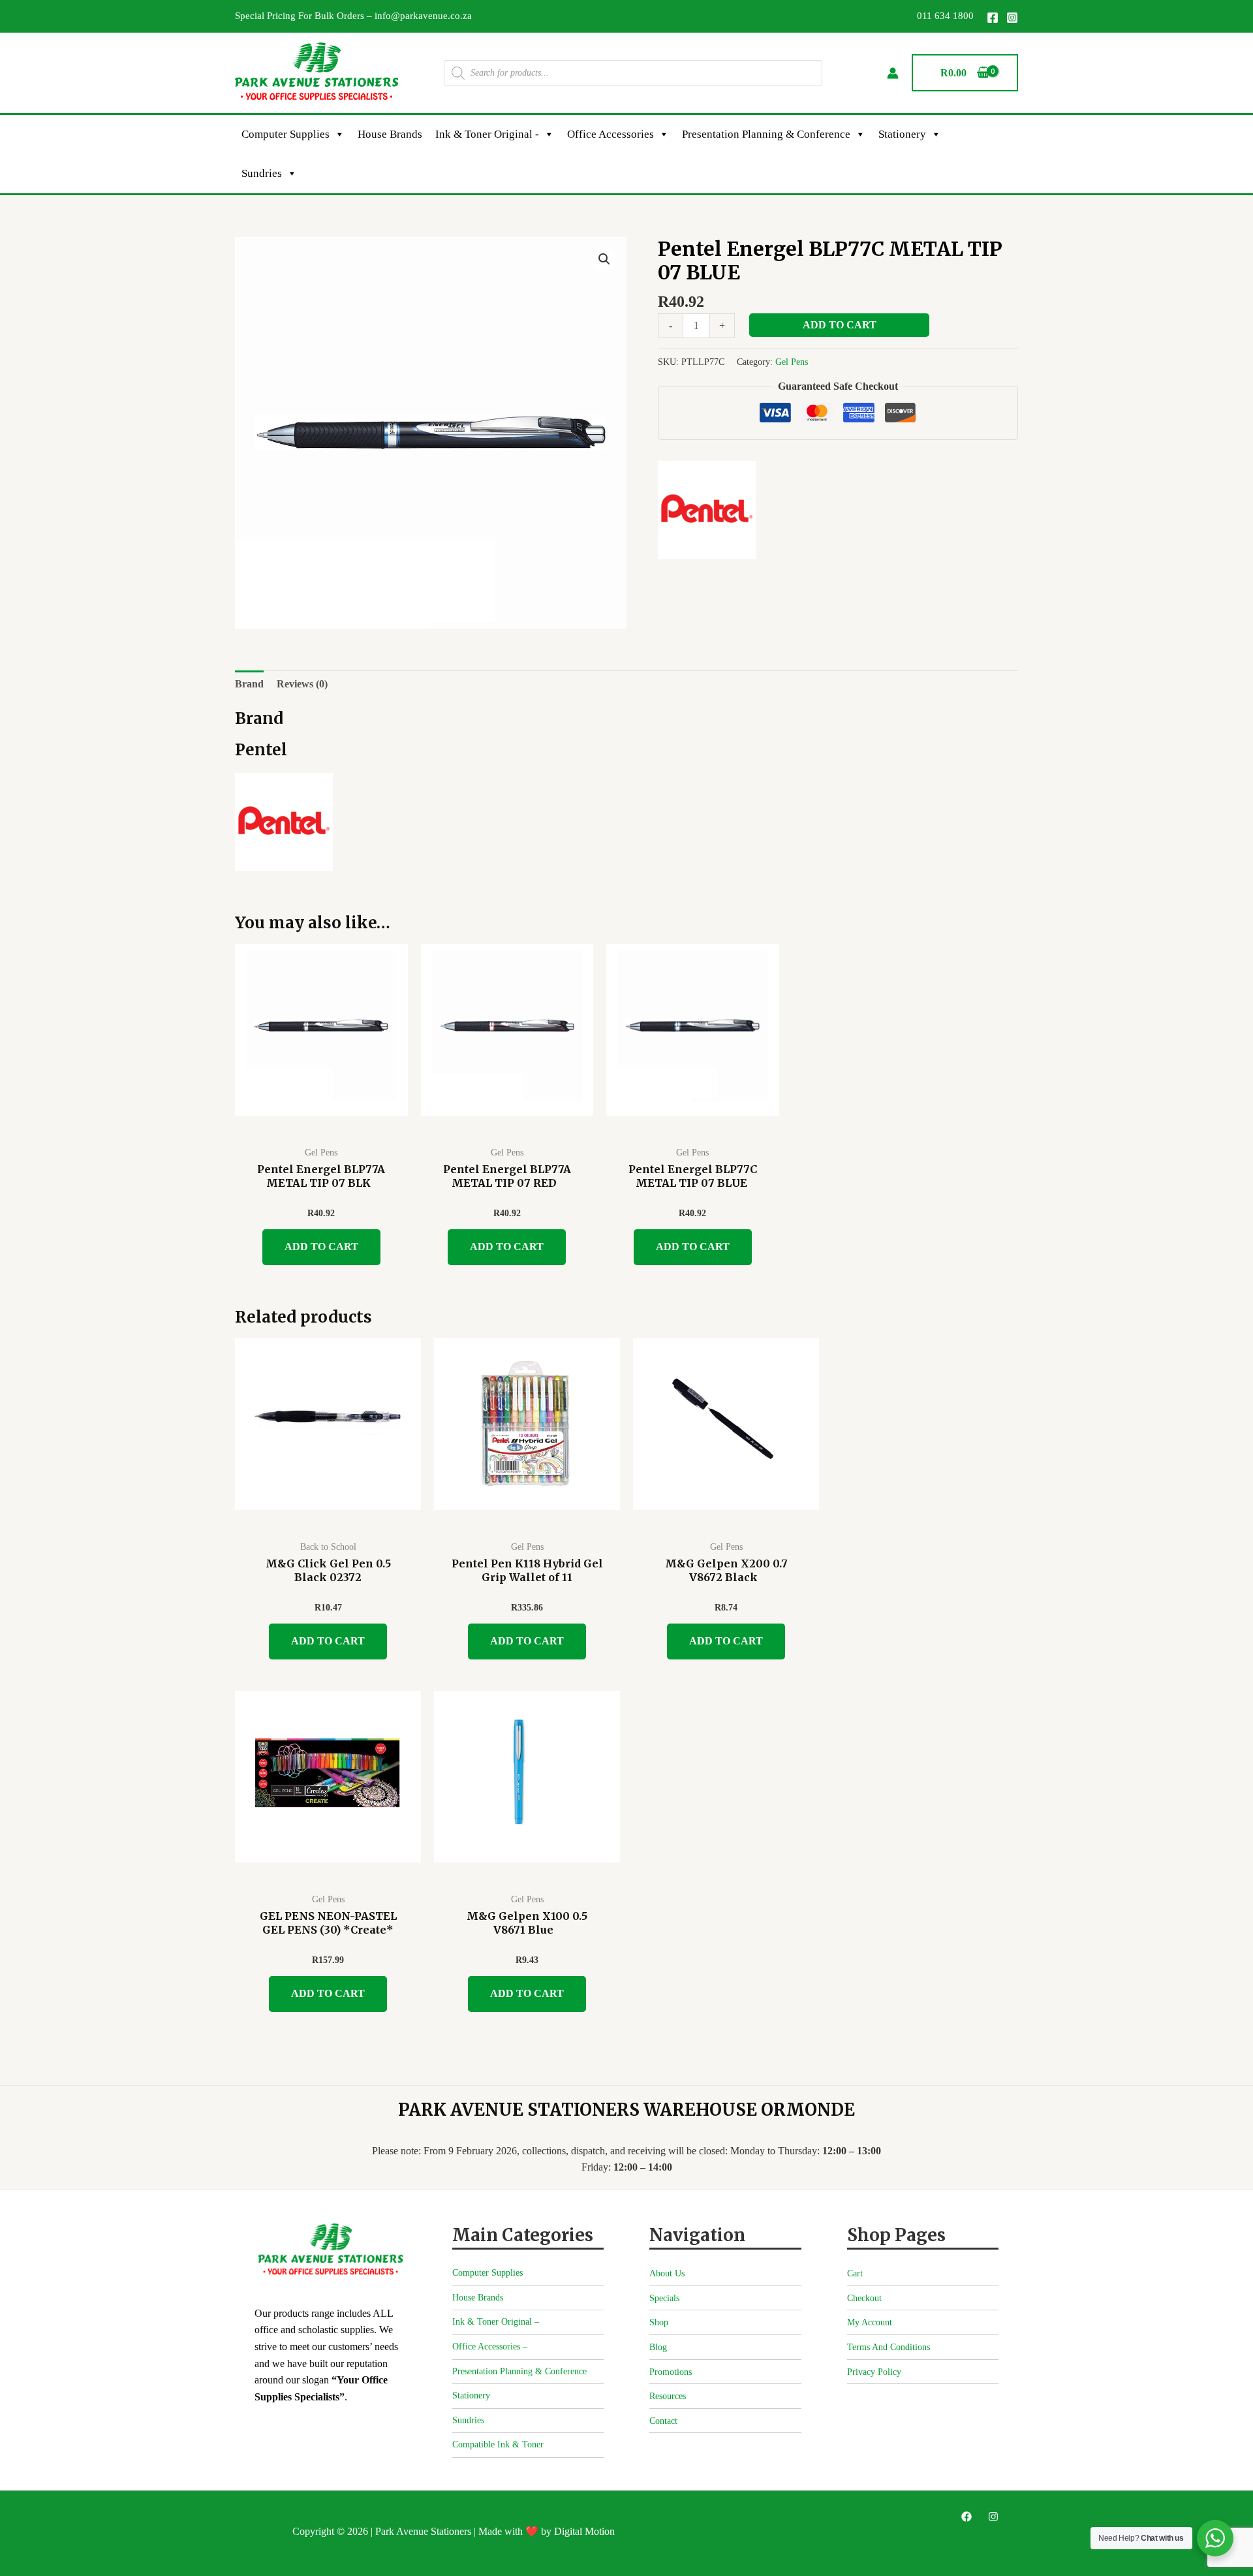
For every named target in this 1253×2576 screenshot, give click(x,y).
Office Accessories (611, 134)
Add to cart (840, 325)
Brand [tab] (249, 684)
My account (870, 2322)
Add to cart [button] (321, 1247)
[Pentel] (707, 510)
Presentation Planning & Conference (766, 134)
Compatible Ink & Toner (498, 2444)
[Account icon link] (893, 73)
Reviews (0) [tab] (302, 684)
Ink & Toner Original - (487, 134)
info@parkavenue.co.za (423, 16)
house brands (390, 134)
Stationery (902, 134)
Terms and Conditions (889, 2347)
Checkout (864, 2298)
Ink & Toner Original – (496, 2322)
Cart (855, 2273)
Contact (663, 2421)
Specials (664, 2298)
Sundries (262, 173)
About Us (667, 2273)
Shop (659, 2322)
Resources (668, 2396)
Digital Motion (584, 2531)
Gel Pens (792, 362)
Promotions (671, 2372)
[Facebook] (993, 18)
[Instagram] (1012, 18)
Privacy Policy (874, 2372)
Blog (658, 2347)
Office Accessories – (490, 2347)
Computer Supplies (286, 134)
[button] (604, 259)
